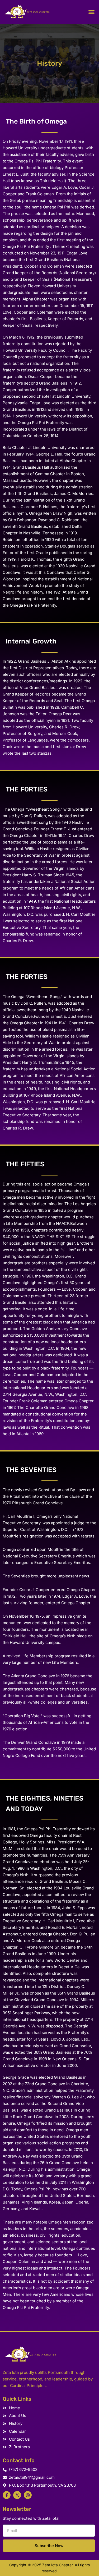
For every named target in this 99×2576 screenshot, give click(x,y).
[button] (92, 12)
